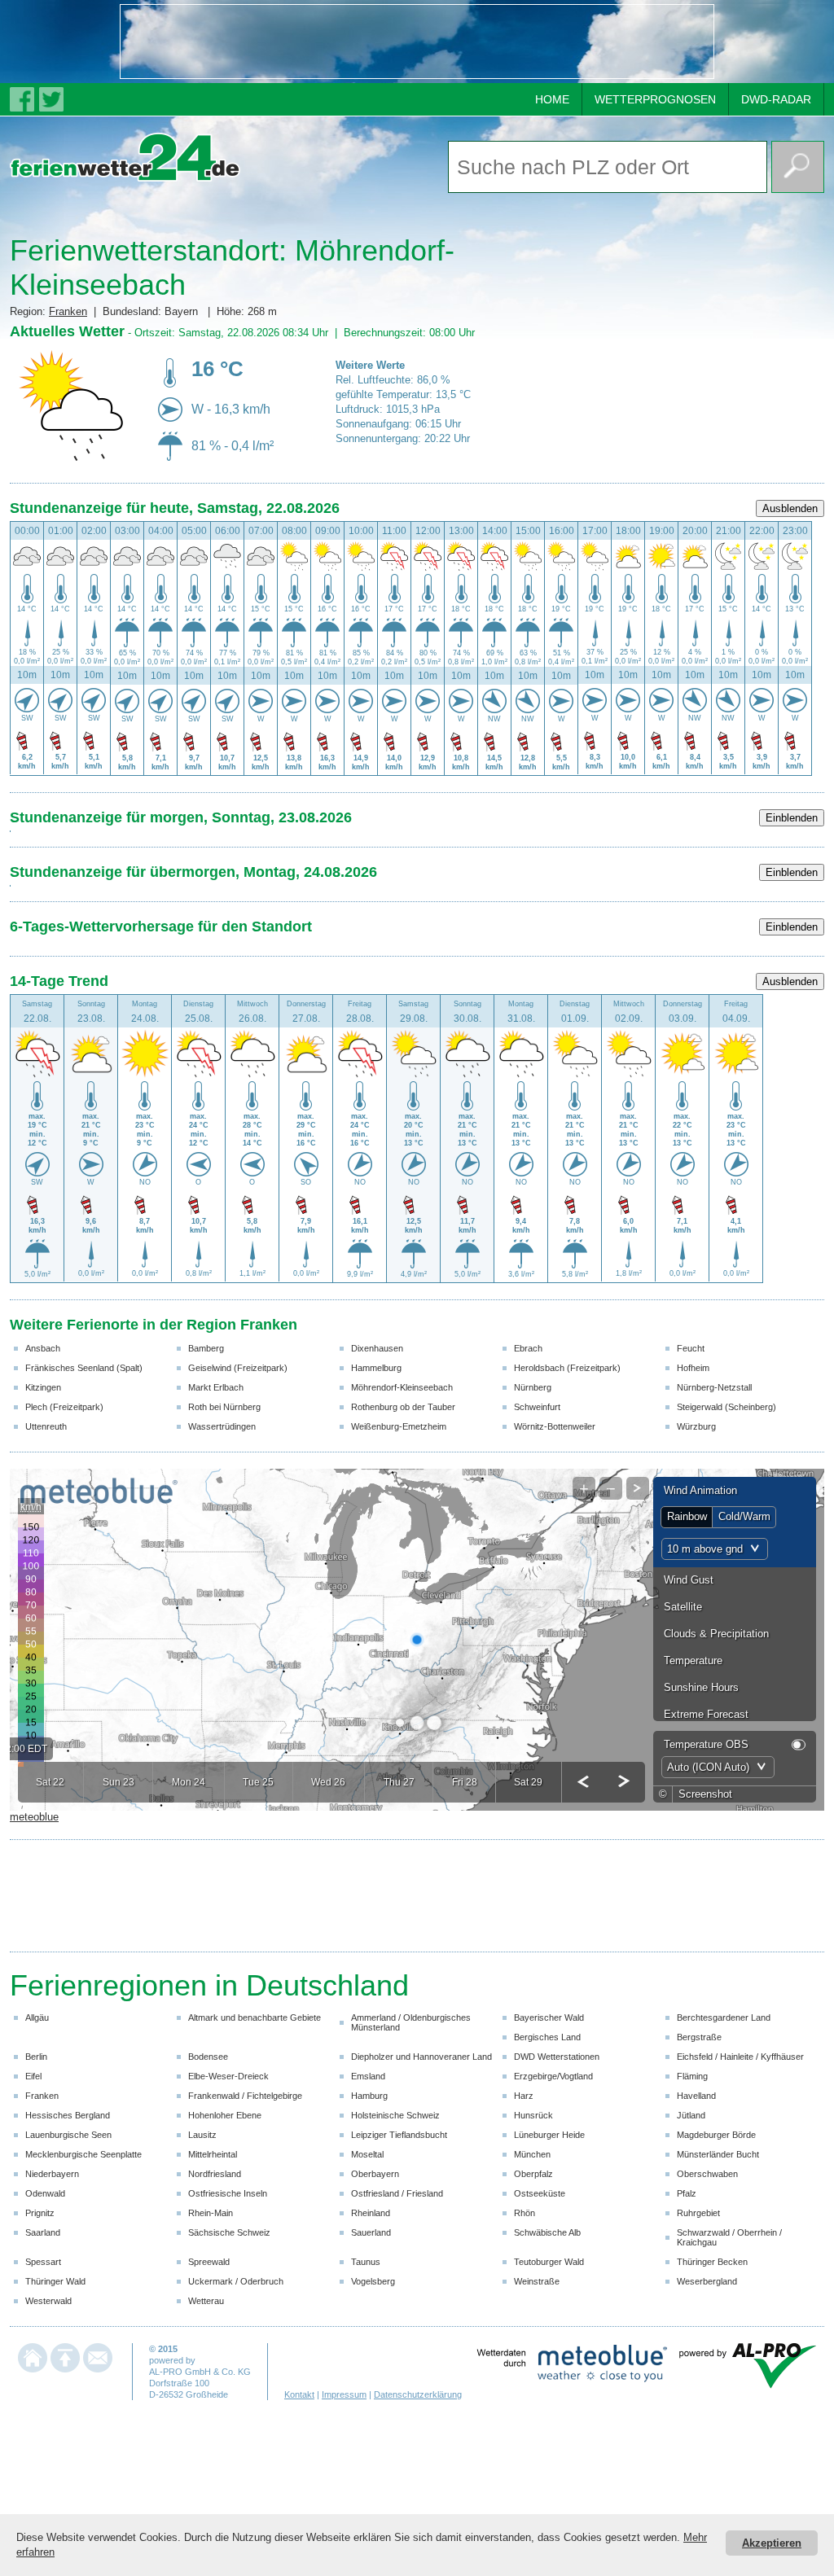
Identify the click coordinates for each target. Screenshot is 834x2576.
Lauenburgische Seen (68, 2135)
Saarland (43, 2232)
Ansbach (43, 1348)
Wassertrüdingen (222, 1426)
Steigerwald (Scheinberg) (726, 1407)
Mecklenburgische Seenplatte (83, 2154)
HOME (552, 99)
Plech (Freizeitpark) (64, 1407)
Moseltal (367, 2154)
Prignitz (40, 2213)
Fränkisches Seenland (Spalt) (84, 1368)
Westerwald (48, 2301)
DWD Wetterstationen (557, 2057)
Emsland (368, 2076)
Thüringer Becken (712, 2262)
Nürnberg (533, 1387)
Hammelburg (376, 1368)
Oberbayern (375, 2174)
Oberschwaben (707, 2174)
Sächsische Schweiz (229, 2232)
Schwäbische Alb (547, 2232)
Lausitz (202, 2135)
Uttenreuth (46, 1426)
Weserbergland (707, 2281)
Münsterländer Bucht (718, 2154)
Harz (524, 2096)
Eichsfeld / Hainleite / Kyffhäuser (740, 2057)
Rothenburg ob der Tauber (403, 1407)
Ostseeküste (540, 2193)
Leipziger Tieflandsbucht (399, 2135)
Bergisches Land (547, 2037)
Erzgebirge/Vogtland (553, 2076)
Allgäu (37, 2017)
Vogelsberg (373, 2281)
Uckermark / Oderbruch (236, 2281)
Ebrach (528, 1348)
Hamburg (369, 2096)
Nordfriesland (215, 2174)
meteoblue (34, 1817)
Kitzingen (43, 1387)
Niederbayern (52, 2174)
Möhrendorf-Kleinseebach (402, 1387)
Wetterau (206, 2301)
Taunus (366, 2262)
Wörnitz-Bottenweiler (555, 1426)
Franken (68, 311)
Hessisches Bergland (68, 2115)
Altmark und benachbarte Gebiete (255, 2017)
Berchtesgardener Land (724, 2017)
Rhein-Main (211, 2213)
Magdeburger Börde (716, 2135)
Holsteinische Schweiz (395, 2115)
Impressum (344, 2394)
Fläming (692, 2076)
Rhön (525, 2213)
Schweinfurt (537, 1407)
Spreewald (209, 2262)
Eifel (33, 2076)
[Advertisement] (417, 42)
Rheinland (371, 2213)
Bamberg (206, 1348)
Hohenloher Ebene (225, 2115)
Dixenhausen (377, 1348)
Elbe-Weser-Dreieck (228, 2076)
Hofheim (693, 1368)
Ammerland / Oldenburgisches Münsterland (411, 2022)
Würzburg (696, 1426)
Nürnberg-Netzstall (714, 1387)
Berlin (36, 2057)
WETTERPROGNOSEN (655, 99)
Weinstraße (537, 2281)
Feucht (691, 1348)
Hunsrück (533, 2115)
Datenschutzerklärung (418, 2394)
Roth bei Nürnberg (224, 1407)
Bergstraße (699, 2037)
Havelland (696, 2096)
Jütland (691, 2115)
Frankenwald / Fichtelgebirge (245, 2096)
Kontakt (299, 2394)
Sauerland (371, 2232)
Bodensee (208, 2057)
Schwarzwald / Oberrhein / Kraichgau (729, 2237)
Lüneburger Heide (549, 2135)
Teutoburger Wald (549, 2262)
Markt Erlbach (216, 1387)
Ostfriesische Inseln (228, 2193)
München (532, 2154)
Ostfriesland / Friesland (397, 2193)
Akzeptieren (772, 2543)
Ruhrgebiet (698, 2213)
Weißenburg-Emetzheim (399, 1426)
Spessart (43, 2262)
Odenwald (45, 2193)
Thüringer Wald (55, 2281)
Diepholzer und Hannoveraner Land (421, 2057)
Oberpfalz (533, 2174)
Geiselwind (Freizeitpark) (238, 1368)
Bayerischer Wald (549, 2017)
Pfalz (687, 2193)
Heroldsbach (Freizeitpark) (567, 1368)
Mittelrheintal (213, 2154)
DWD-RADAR (776, 99)
